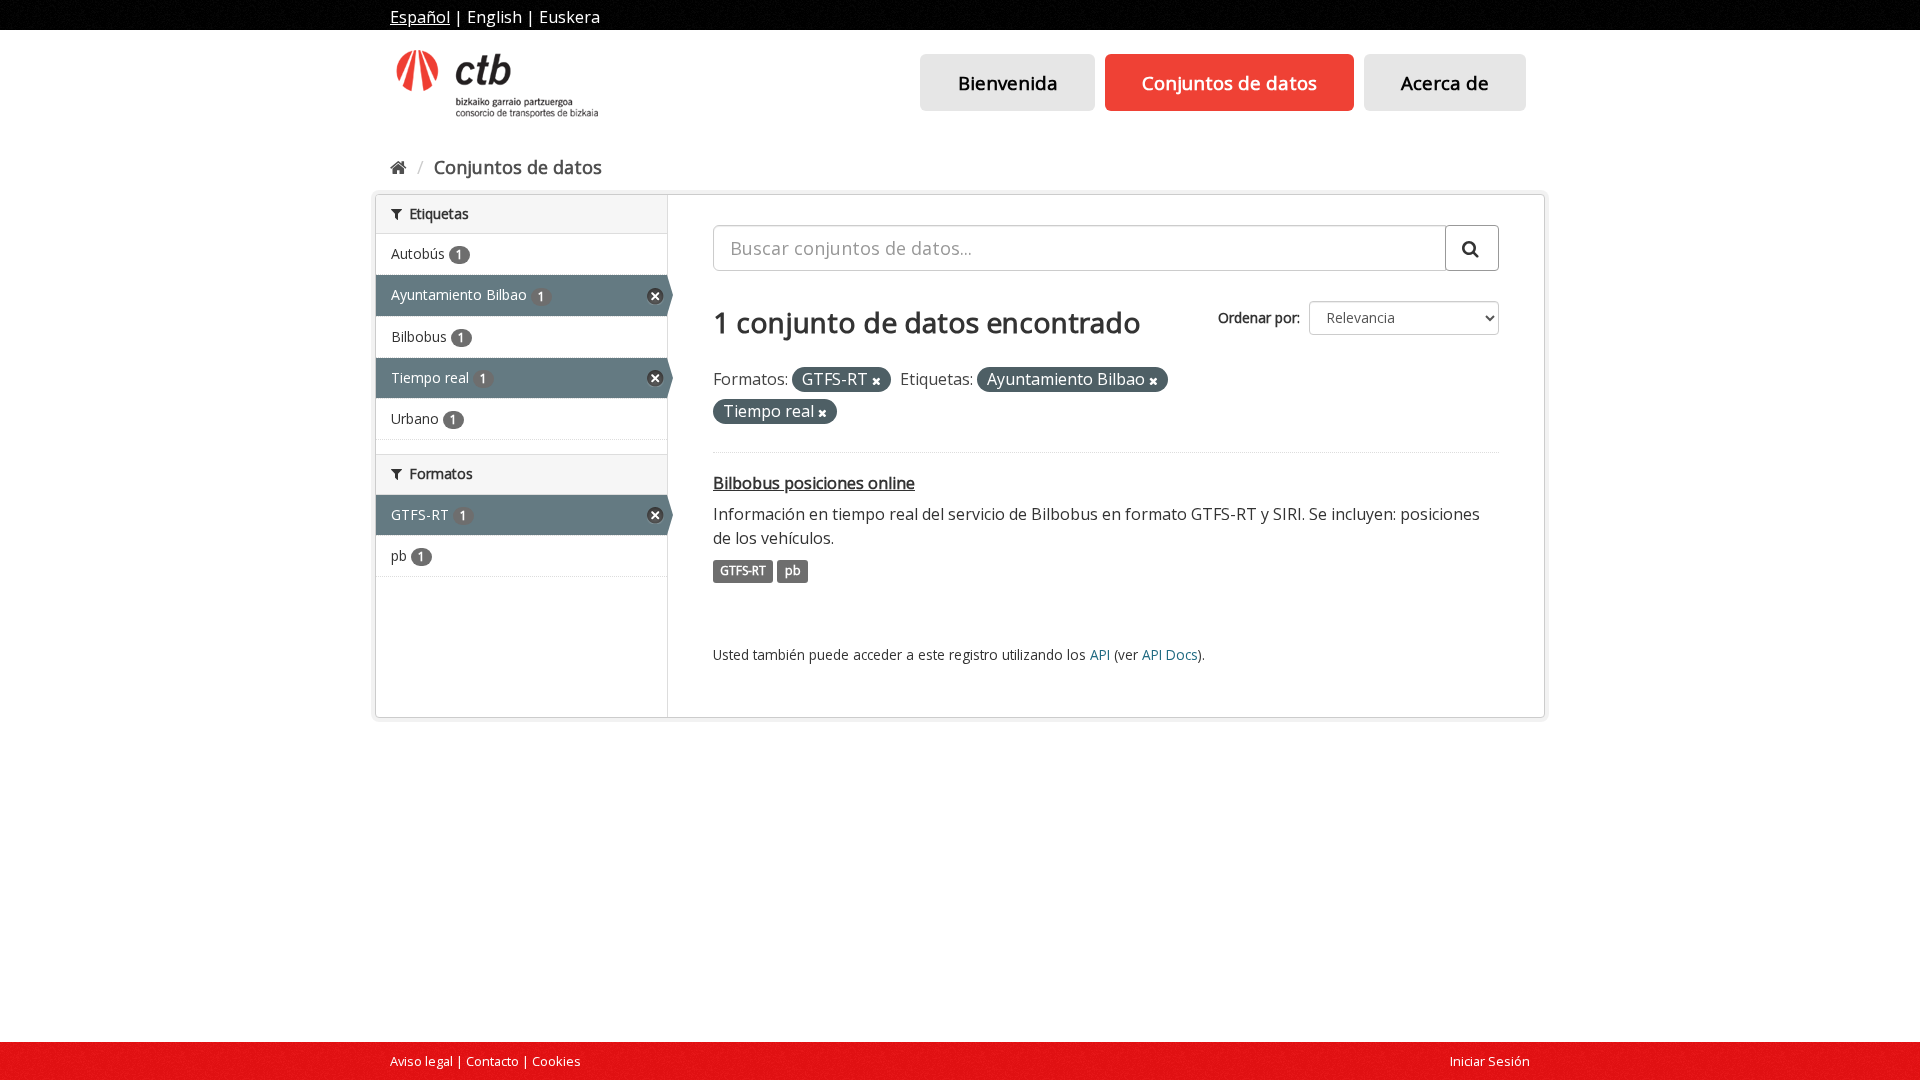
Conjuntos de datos (1229, 82)
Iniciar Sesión (1490, 1061)
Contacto (492, 1061)
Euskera (569, 17)
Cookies (556, 1061)
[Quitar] (876, 380)
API (1100, 654)
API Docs (1170, 654)
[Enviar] (1472, 248)
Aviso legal (421, 1061)
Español (420, 17)
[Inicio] (398, 167)
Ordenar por (1257, 317)
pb (793, 571)
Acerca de (1445, 82)
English (494, 17)
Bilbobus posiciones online (814, 483)
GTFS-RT (743, 571)
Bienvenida (1008, 82)
